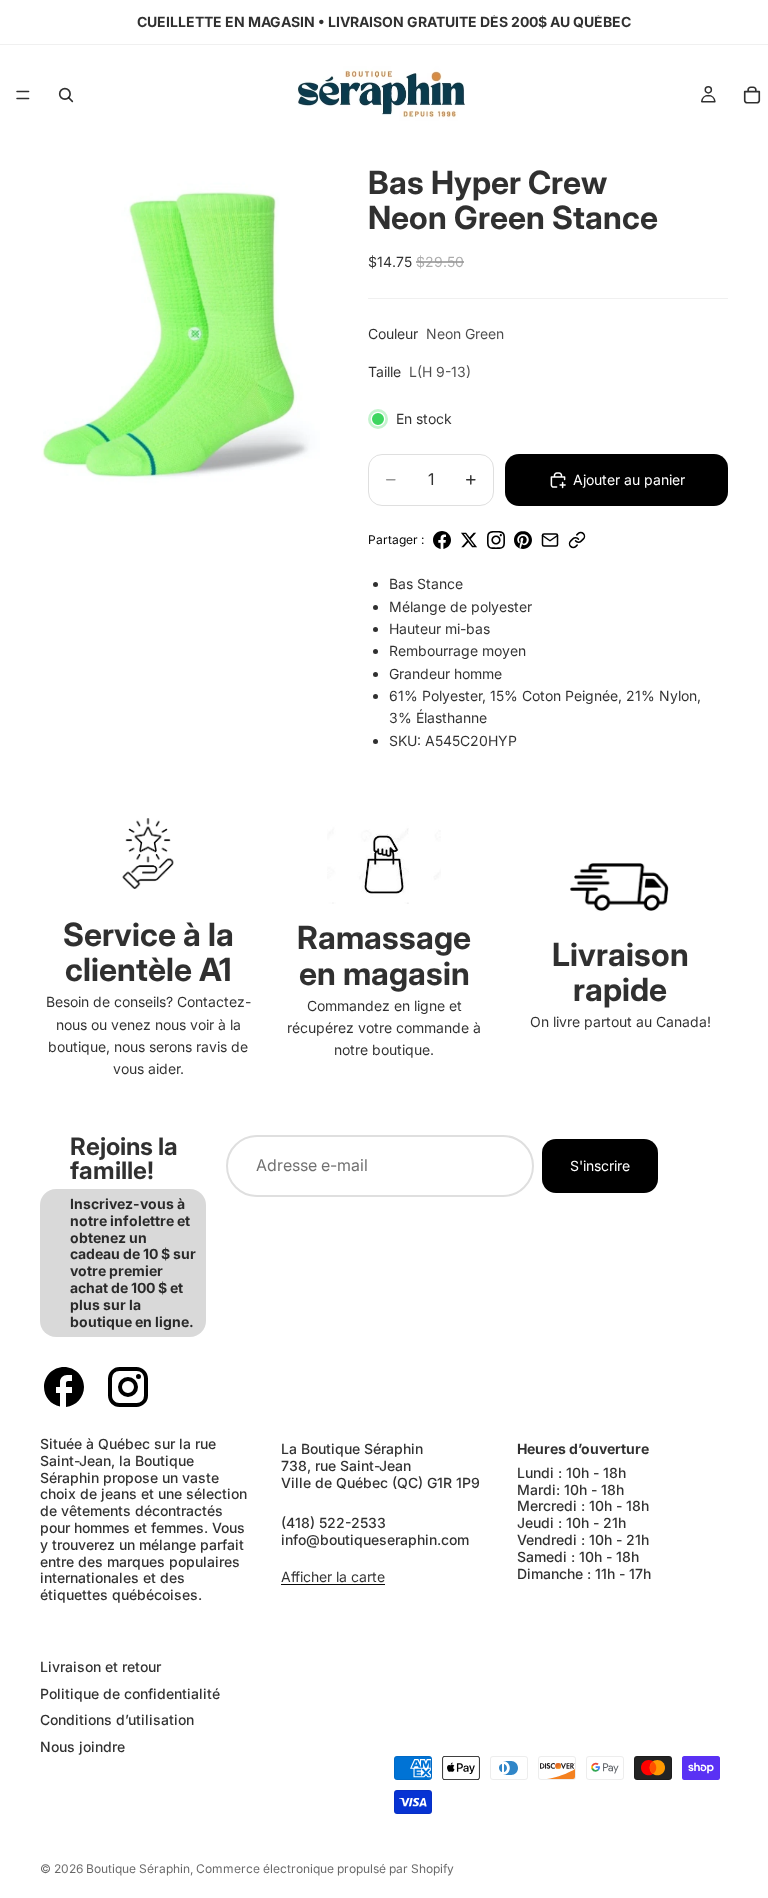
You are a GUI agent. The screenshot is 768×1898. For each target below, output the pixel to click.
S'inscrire (600, 1165)
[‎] (201, 1626)
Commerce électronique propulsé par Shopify (325, 1868)
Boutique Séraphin (138, 1868)
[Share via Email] (550, 540)
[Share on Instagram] (496, 540)
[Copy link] (577, 540)
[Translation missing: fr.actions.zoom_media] (170, 332)
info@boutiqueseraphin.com (375, 1539)
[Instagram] (128, 1387)
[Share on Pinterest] (523, 540)
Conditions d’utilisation (117, 1719)
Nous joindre (82, 1746)
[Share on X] (469, 540)
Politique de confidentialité (130, 1693)
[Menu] (23, 95)
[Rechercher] (66, 95)
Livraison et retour (100, 1666)
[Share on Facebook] (442, 540)
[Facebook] (64, 1387)
